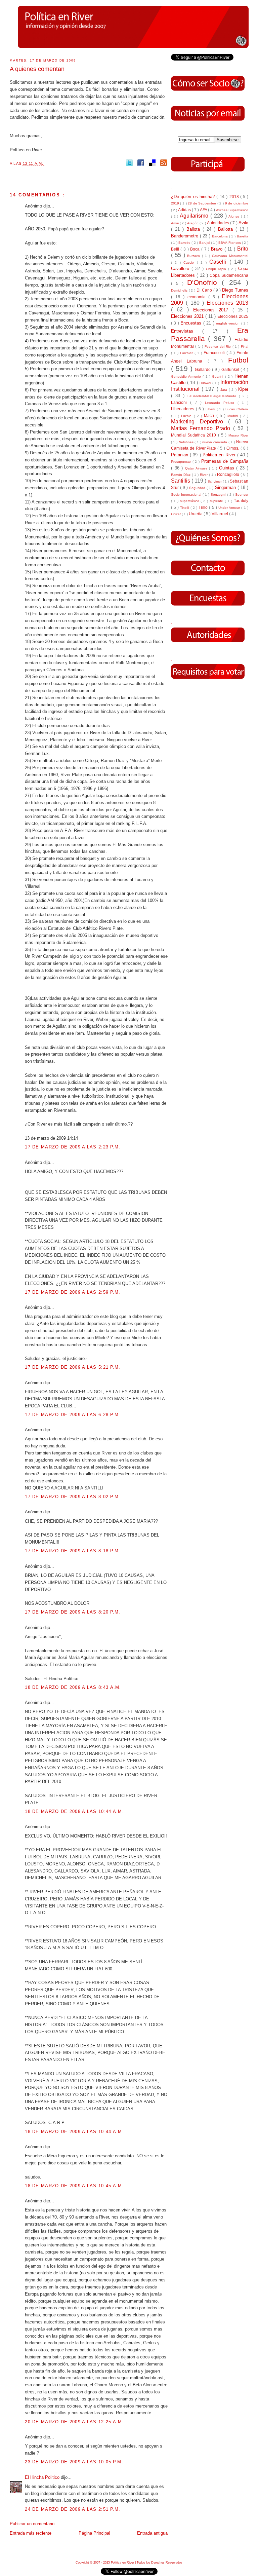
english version (229, 323)
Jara (225, 390)
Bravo (218, 249)
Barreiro (185, 243)
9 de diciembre (237, 203)
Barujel (205, 243)
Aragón (193, 223)
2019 (176, 203)
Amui (175, 223)
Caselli (219, 262)
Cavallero (181, 269)
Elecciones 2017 (213, 310)
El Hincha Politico (43, 2477)
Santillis (181, 481)
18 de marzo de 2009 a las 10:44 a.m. (74, 1811)
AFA (204, 210)
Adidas (185, 210)
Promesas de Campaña (225, 461)
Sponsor (242, 495)
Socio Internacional (187, 495)
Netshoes (187, 442)
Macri (210, 415)
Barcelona (221, 236)
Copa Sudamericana (229, 275)
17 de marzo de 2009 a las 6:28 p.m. (73, 1415)
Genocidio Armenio (187, 376)
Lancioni (181, 402)
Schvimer (215, 481)
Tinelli (185, 508)
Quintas (228, 468)
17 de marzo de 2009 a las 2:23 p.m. (73, 1147)
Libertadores (183, 409)
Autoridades (219, 223)
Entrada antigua (152, 2533)
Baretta (243, 236)
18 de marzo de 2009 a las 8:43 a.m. (73, 1687)
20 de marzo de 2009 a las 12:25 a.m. (74, 2422)
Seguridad (198, 488)
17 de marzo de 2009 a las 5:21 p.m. (73, 1367)
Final (245, 347)
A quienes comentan (37, 69)
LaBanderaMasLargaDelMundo (213, 396)
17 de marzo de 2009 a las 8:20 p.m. (73, 1612)
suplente (217, 501)
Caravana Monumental (230, 256)
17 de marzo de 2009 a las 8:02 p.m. (73, 1497)
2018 (235, 197)
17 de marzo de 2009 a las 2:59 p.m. (73, 1292)
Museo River (238, 435)
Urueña (196, 514)
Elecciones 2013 (227, 303)
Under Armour (230, 508)
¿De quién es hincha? (194, 197)
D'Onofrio (204, 282)
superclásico (190, 501)
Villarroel (220, 514)
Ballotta (227, 229)
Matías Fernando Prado (202, 428)
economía (198, 297)
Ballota (195, 229)
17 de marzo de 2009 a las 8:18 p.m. (73, 1551)
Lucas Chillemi (237, 409)
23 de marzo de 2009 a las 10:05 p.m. (74, 2462)
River (204, 475)
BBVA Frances (230, 243)
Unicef (176, 514)
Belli (176, 249)
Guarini (218, 376)
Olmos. (233, 448)
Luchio (187, 416)
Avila (243, 223)
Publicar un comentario (32, 2524)
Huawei (206, 383)
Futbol (238, 360)
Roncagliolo (229, 474)
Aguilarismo (195, 216)
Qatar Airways (197, 468)
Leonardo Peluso (221, 403)
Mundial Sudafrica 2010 (195, 435)
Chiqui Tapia (217, 269)
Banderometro (185, 236)
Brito (243, 249)
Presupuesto (182, 462)
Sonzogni (219, 495)
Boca (196, 249)
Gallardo (203, 369)
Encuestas (192, 323)
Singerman (226, 487)
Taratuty (241, 501)
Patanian (180, 455)
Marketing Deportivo (200, 422)
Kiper (243, 389)
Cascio (190, 262)
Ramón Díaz (181, 475)
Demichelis (180, 290)
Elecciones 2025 (233, 316)
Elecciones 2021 (188, 316)
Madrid (234, 416)
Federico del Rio (218, 347)
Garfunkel (231, 369)
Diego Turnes (235, 290)
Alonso (235, 216)
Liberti (211, 409)
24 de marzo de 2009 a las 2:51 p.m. (73, 2509)
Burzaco (195, 256)
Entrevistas (187, 331)
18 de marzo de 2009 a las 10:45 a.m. (74, 2186)
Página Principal (94, 2533)
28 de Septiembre (203, 203)
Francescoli (215, 353)
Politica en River (220, 455)
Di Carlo (205, 290)
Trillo (204, 507)
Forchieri (187, 353)
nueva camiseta (215, 442)
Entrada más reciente (31, 2533)
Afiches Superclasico (232, 210)
